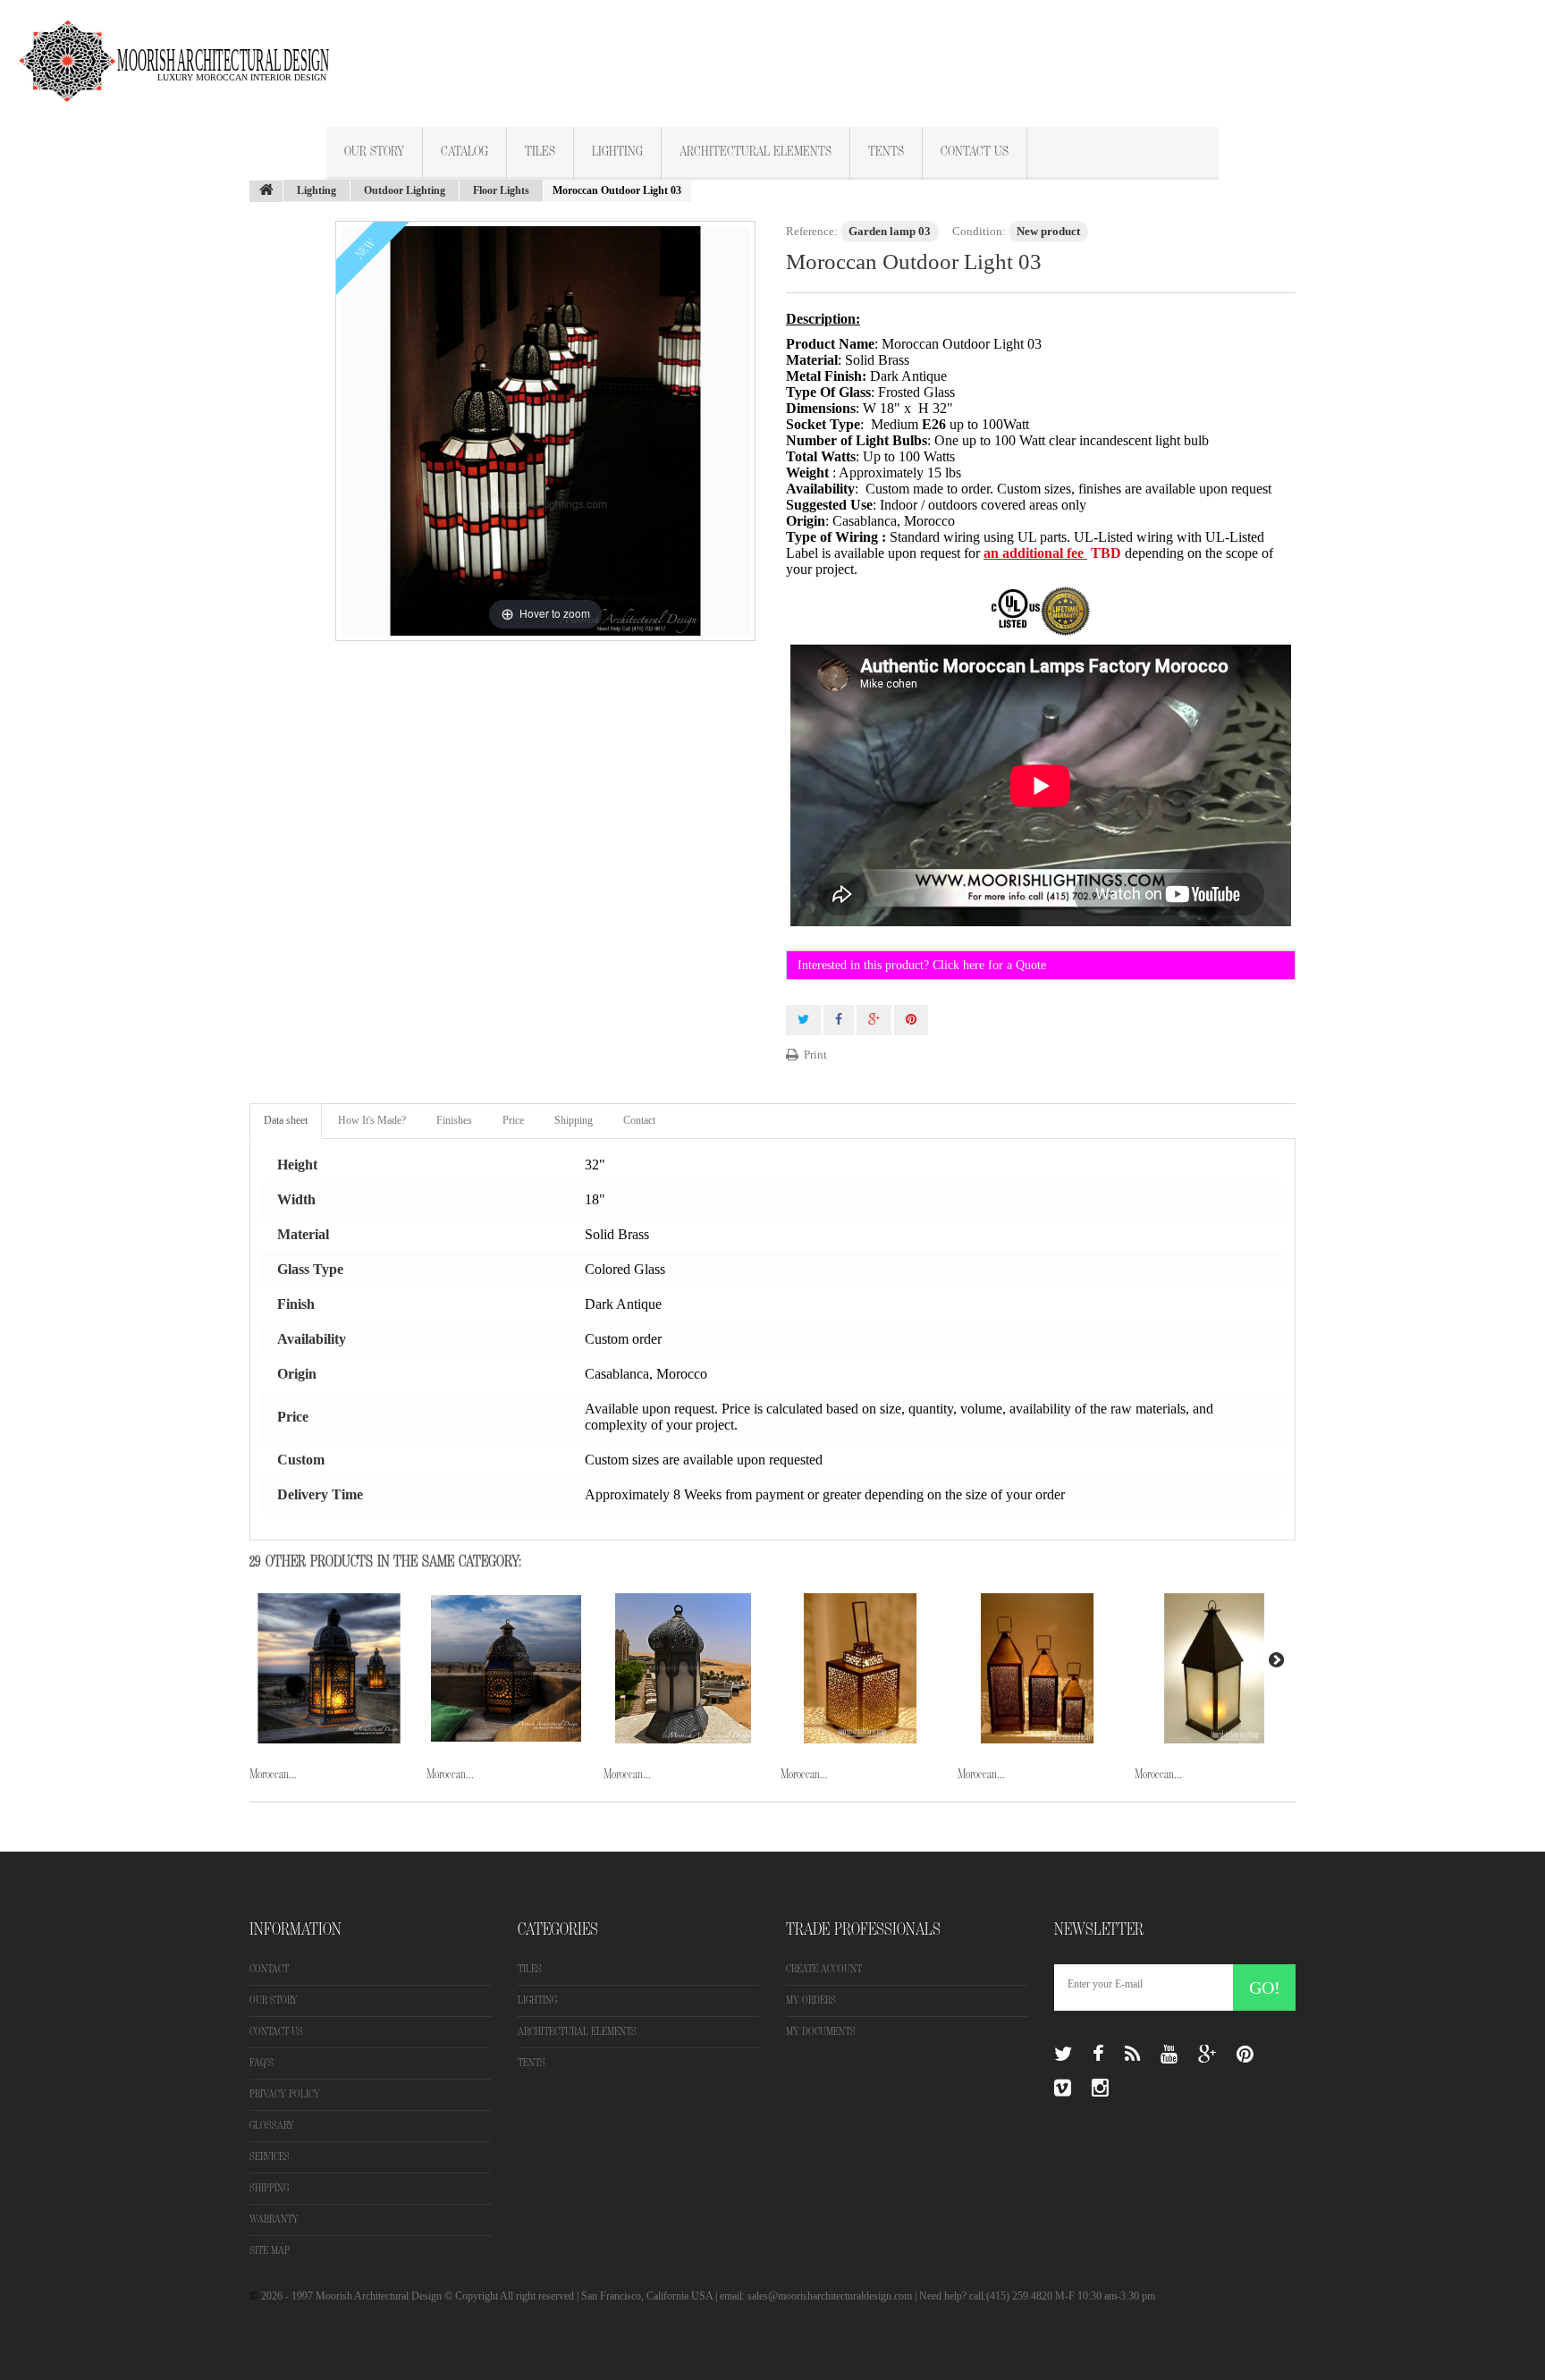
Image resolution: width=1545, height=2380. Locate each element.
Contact (639, 1120)
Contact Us (975, 152)
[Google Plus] (1207, 2055)
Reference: (812, 231)
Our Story (374, 152)
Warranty (274, 2220)
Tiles (540, 152)
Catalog (464, 152)
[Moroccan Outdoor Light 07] (1214, 1668)
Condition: (979, 231)
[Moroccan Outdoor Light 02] (506, 1668)
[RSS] (1132, 2055)
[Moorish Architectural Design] (183, 51)
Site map (270, 2251)
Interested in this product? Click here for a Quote (922, 965)
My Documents (821, 2032)
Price (513, 1120)
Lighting (617, 152)
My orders (811, 2000)
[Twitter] (1063, 2055)
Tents (886, 152)
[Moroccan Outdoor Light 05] (860, 1668)
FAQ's (262, 2063)
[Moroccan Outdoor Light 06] (1037, 1668)
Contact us (276, 2032)
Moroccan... (273, 1774)
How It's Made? (372, 1120)
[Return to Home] (266, 191)
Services (270, 2157)
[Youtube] (1169, 2055)
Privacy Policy (285, 2094)
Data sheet (286, 1120)
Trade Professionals (863, 1929)
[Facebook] (1098, 2055)
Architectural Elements (756, 152)
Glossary (272, 2126)
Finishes (454, 1120)
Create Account (824, 1969)
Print (815, 1055)
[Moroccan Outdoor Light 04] (683, 1668)
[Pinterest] (1245, 2055)
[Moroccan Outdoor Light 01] (329, 1668)
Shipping (574, 1120)
